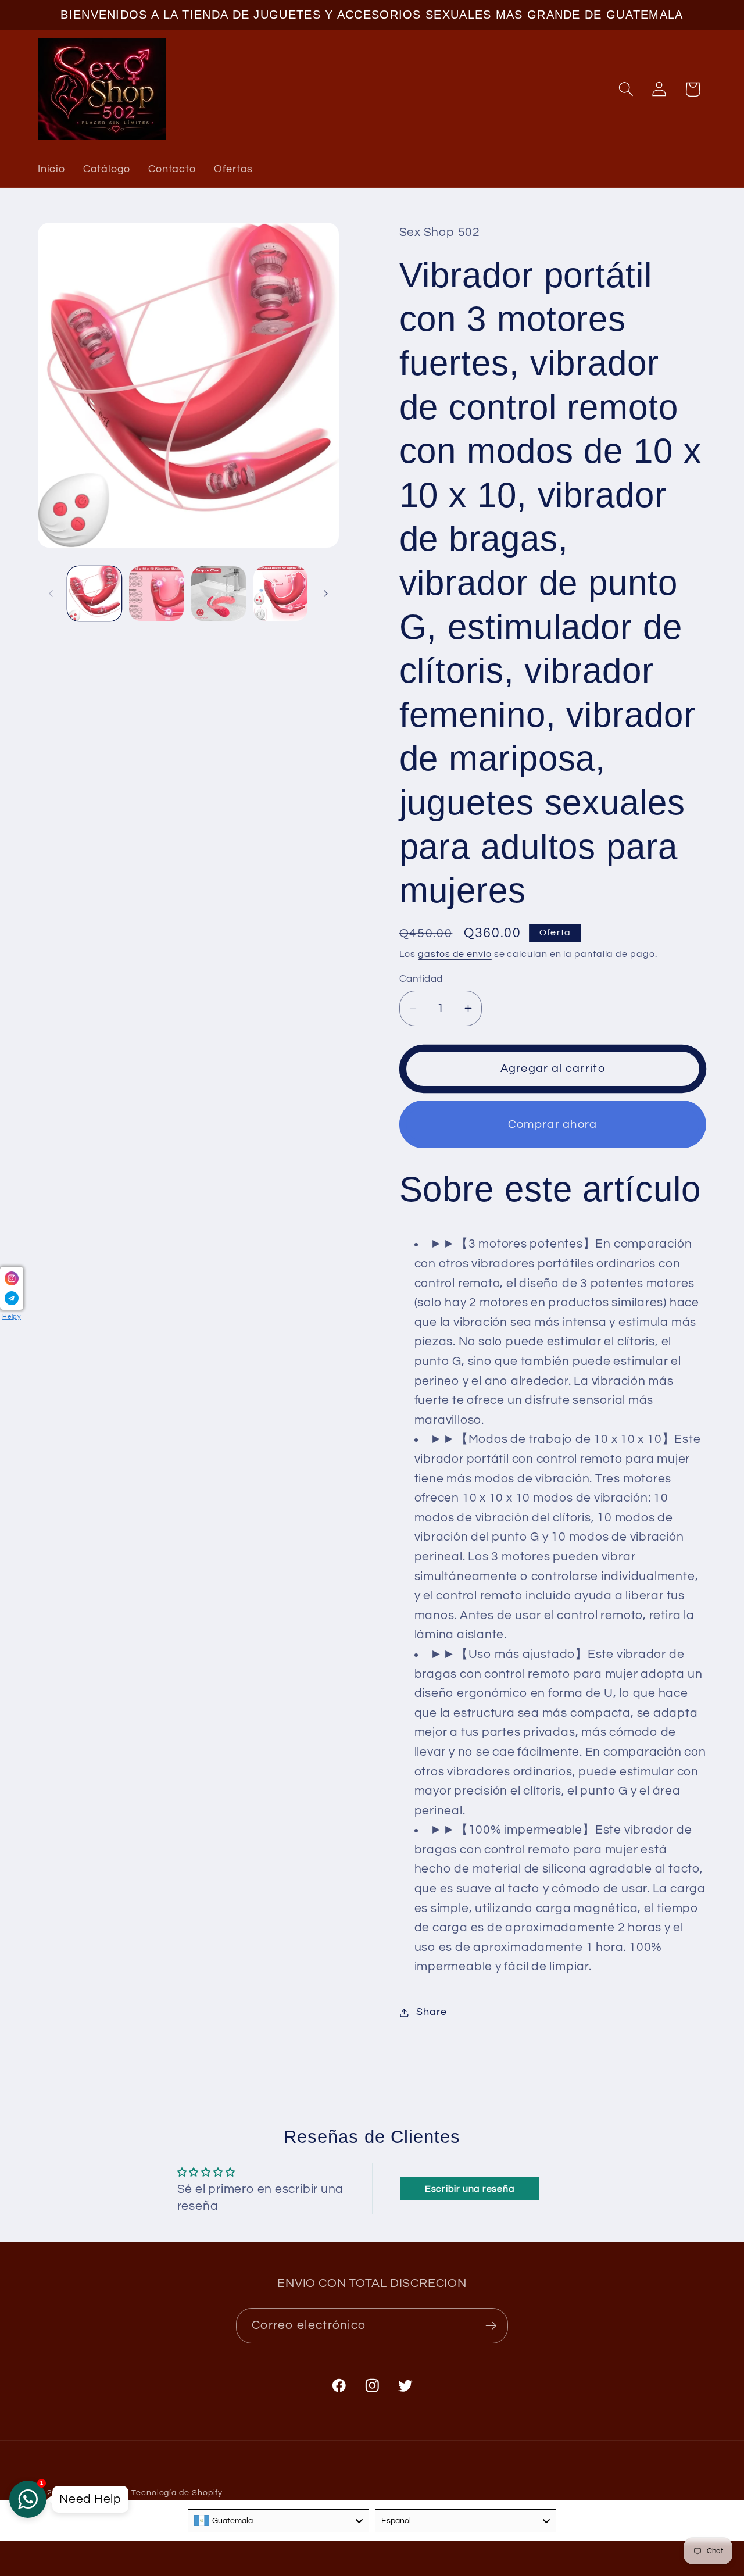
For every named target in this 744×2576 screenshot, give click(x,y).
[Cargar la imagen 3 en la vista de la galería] (219, 594)
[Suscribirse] (491, 2326)
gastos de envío (455, 954)
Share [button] (431, 2012)
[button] (626, 89)
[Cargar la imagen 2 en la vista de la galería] (156, 594)
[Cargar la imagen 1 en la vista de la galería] (95, 594)
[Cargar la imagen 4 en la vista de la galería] (281, 594)
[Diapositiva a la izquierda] (51, 594)
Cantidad (421, 979)
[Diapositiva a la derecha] (326, 594)
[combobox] (278, 2521)
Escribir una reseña (470, 2189)
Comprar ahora (553, 1124)
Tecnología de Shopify (177, 2493)
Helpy (12, 1316)
